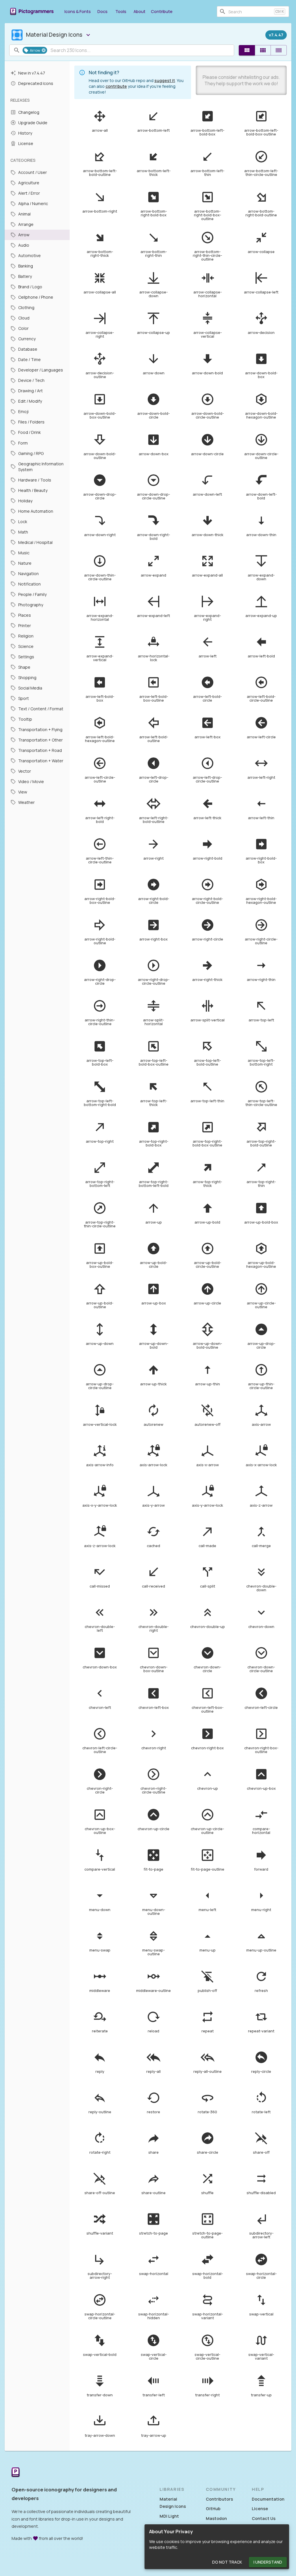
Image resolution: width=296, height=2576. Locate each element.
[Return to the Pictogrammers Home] (16, 2473)
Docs (102, 11)
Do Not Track (227, 2562)
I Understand (268, 2562)
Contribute (162, 11)
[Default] (247, 50)
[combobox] (250, 12)
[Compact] (279, 50)
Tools (121, 11)
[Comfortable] (263, 50)
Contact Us (264, 2518)
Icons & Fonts (78, 11)
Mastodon (216, 2518)
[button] (35, 50)
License (260, 2509)
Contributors (219, 2499)
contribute (116, 86)
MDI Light (169, 2516)
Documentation (268, 2499)
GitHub (213, 2509)
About (139, 11)
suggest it (165, 80)
